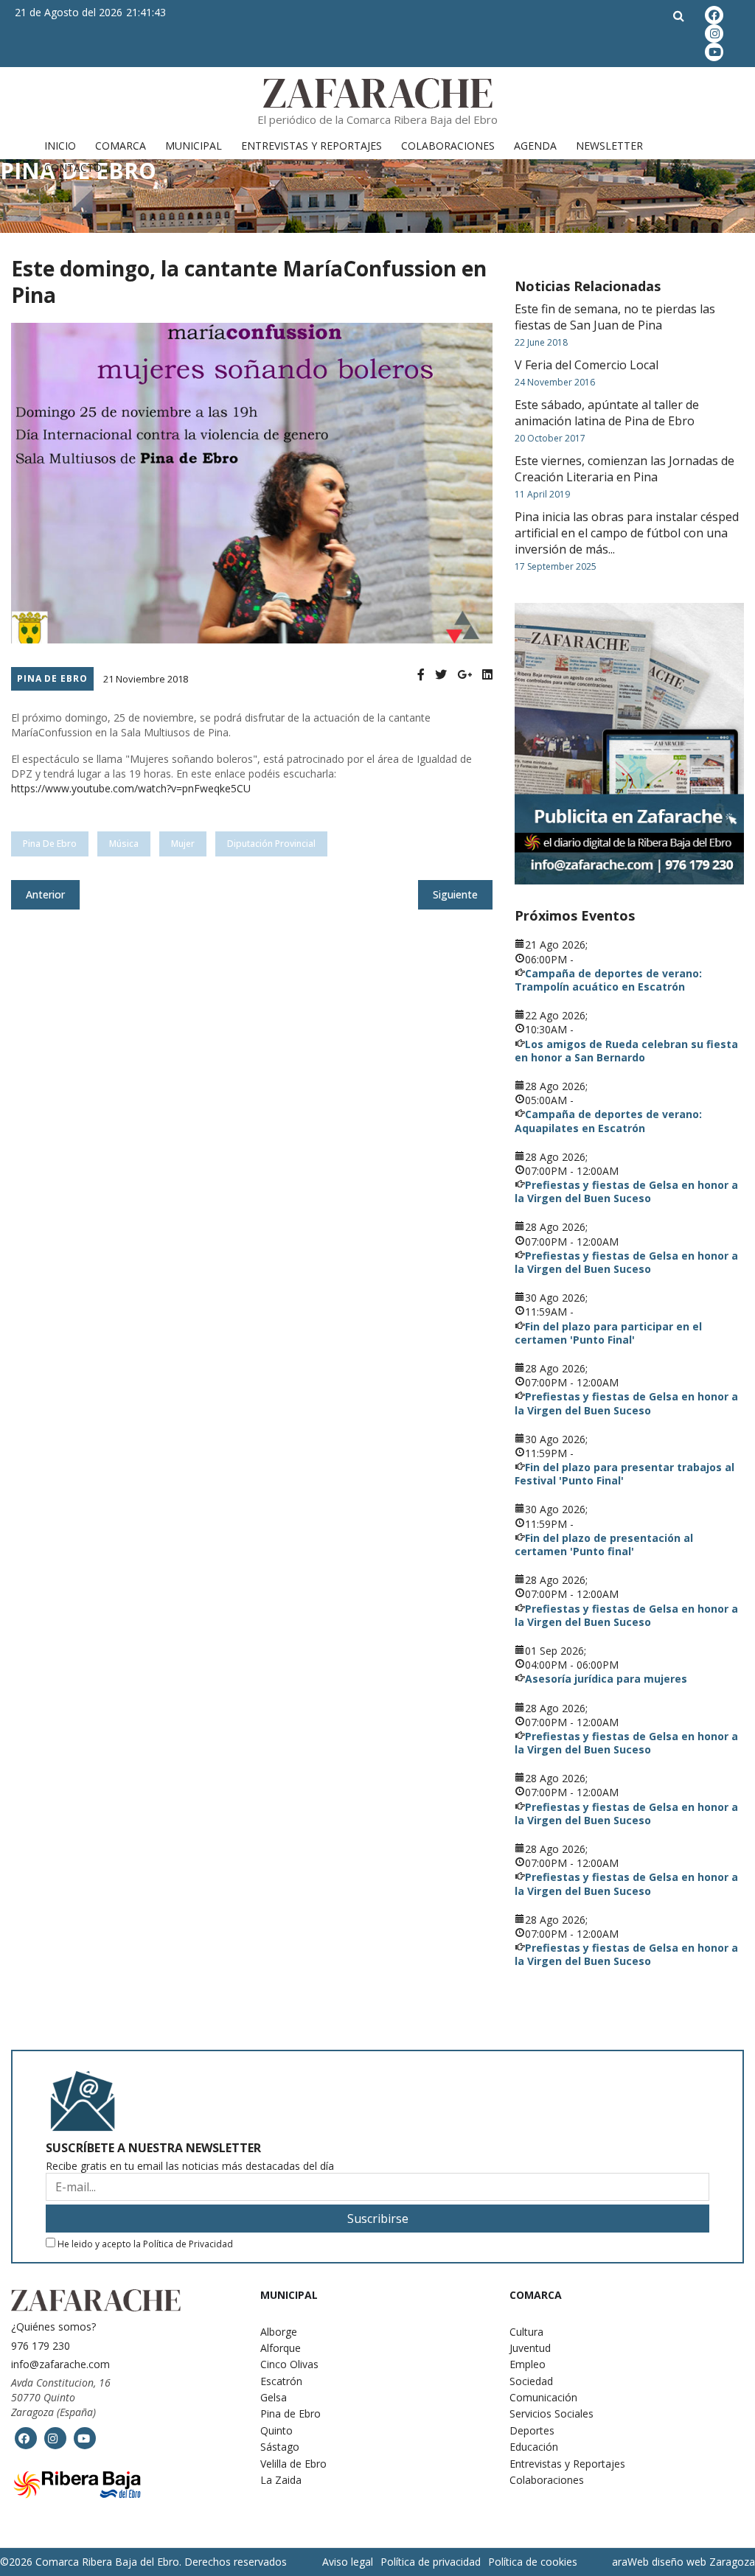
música (124, 844)
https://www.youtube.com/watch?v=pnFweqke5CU (131, 788)
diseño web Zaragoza (703, 2562)
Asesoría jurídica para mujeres (606, 1679)
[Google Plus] (465, 675)
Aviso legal (348, 2562)
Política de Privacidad (188, 2244)
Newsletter (609, 146)
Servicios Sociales (552, 2413)
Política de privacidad (431, 2562)
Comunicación (543, 2397)
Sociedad (531, 2381)
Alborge (279, 2332)
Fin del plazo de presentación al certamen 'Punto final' (604, 1544)
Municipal (194, 146)
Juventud (530, 2348)
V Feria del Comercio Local (587, 365)
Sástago (280, 2447)
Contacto (73, 168)
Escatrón (281, 2381)
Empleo (528, 2364)
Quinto (276, 2430)
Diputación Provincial (271, 844)
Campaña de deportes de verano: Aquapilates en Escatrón (608, 1121)
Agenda (535, 146)
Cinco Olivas (289, 2364)
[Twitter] (441, 675)
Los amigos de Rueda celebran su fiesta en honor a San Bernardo (626, 1051)
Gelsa (274, 2397)
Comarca (121, 146)
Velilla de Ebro (293, 2464)
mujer (183, 844)
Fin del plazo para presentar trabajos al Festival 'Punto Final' (624, 1474)
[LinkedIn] (487, 675)
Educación (534, 2447)
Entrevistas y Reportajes (312, 146)
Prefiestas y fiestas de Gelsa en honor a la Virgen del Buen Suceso (626, 1191)
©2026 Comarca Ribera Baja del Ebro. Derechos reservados (143, 2562)
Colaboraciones (448, 146)
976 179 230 (41, 2346)
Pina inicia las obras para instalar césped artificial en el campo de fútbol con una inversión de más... (627, 533)
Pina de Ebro (52, 678)
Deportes (532, 2430)
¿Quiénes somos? (53, 2327)
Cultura (526, 2332)
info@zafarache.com (60, 2364)
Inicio (60, 146)
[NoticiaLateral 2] (629, 744)
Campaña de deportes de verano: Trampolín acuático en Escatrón (608, 980)
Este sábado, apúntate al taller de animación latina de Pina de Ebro (607, 413)
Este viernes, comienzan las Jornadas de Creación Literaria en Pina (624, 469)
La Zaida (281, 2480)
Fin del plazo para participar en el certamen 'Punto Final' (608, 1333)
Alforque (281, 2348)
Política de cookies (533, 2562)
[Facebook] (421, 675)
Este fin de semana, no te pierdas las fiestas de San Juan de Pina (615, 317)
